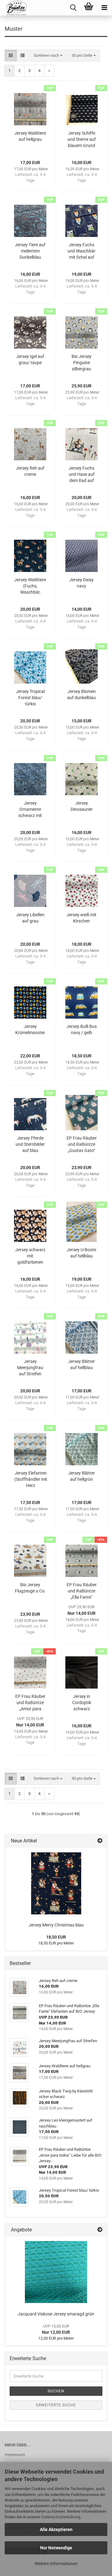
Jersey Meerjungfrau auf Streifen (30, 1368)
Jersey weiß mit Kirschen (82, 918)
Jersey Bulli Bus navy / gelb (82, 1029)
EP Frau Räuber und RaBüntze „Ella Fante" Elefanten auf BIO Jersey (82, 1591)
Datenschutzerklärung (61, 2517)
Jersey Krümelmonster (30, 1029)
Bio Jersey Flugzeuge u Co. (30, 1588)
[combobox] (48, 56)
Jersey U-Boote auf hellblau (82, 1253)
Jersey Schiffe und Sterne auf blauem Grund (82, 139)
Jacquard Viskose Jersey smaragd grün (56, 2314)
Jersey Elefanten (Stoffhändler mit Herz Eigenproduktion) (31, 1480)
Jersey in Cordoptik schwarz (82, 1703)
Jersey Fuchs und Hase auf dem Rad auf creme (82, 475)
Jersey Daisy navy (82, 583)
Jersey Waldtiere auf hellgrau (30, 136)
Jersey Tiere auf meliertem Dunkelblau (30, 251)
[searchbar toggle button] (73, 8)
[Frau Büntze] (14, 8)
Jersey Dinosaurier (82, 806)
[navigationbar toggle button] (104, 8)
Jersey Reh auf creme (30, 471)
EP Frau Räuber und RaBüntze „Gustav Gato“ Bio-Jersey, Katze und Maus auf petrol (82, 1145)
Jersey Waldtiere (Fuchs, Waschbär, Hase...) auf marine (30, 586)
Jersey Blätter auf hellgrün (82, 1476)
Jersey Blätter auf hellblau (82, 1364)
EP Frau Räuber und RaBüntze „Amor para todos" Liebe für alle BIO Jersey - (30, 1703)
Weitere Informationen (56, 2564)
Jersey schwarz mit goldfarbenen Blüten (30, 1256)
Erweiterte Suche (56, 2405)
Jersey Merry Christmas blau (56, 1925)
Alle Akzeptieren (56, 2529)
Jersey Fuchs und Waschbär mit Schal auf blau (82, 251)
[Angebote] (100, 2230)
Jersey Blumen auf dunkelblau (82, 694)
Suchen (56, 2391)
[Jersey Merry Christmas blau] (56, 1883)
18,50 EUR (56, 1937)
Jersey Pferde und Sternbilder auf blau (30, 1144)
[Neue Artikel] (100, 1841)
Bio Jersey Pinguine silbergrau (82, 363)
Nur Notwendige (56, 2548)
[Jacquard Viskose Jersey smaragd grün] (56, 2272)
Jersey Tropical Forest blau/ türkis (30, 698)
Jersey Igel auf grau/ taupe (30, 359)
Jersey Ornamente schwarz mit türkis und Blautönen (30, 810)
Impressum (15, 2455)
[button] (11, 56)
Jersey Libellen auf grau (30, 918)
